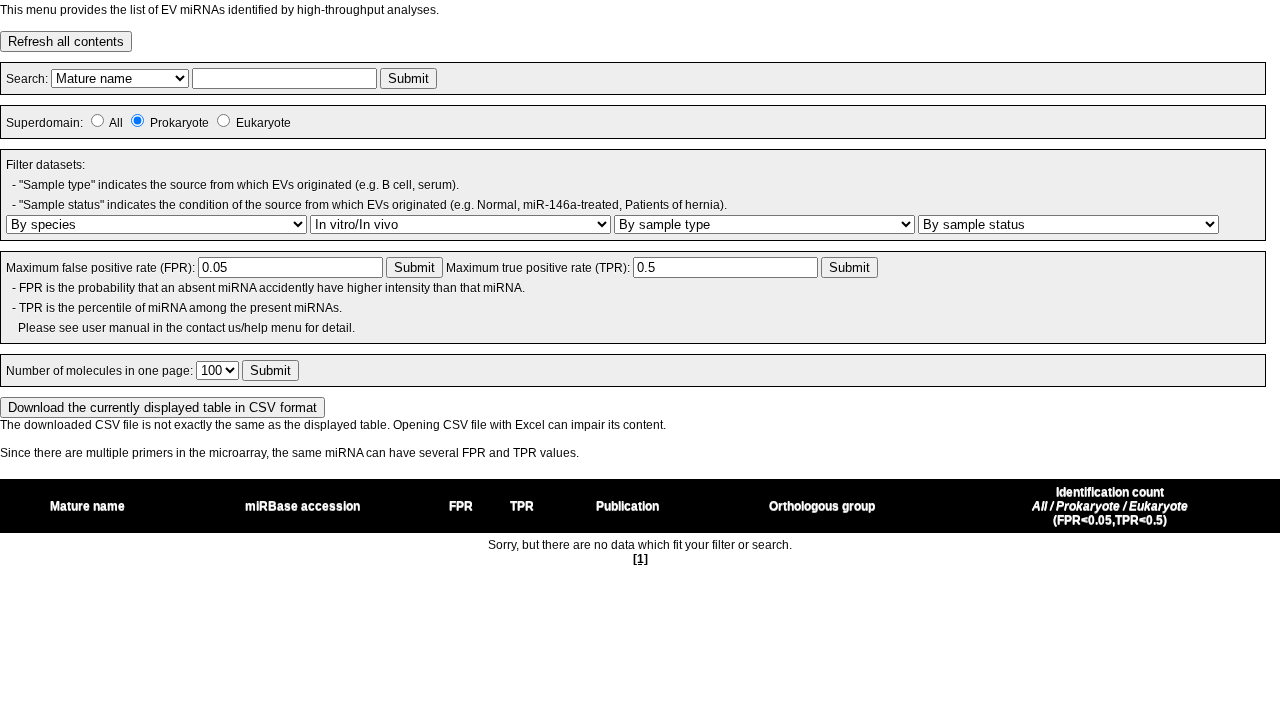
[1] (640, 559)
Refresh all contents (66, 41)
